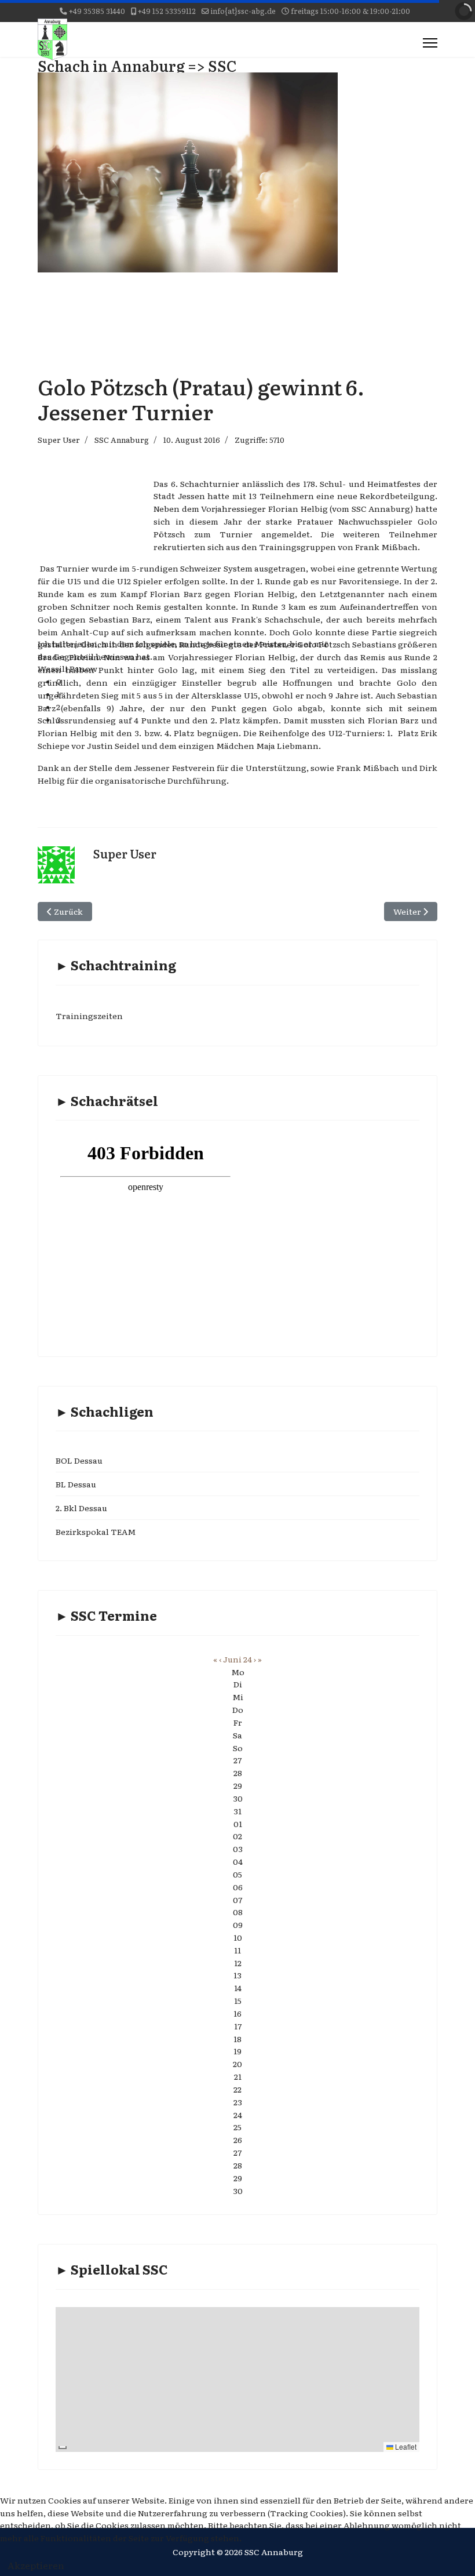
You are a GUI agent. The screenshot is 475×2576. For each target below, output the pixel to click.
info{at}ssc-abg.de (243, 11)
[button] (197, 682)
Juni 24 (237, 1659)
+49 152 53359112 (167, 11)
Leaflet (405, 2446)
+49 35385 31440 (97, 11)
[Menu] (430, 43)
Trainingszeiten (89, 1016)
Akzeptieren (36, 2565)
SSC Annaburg (122, 440)
